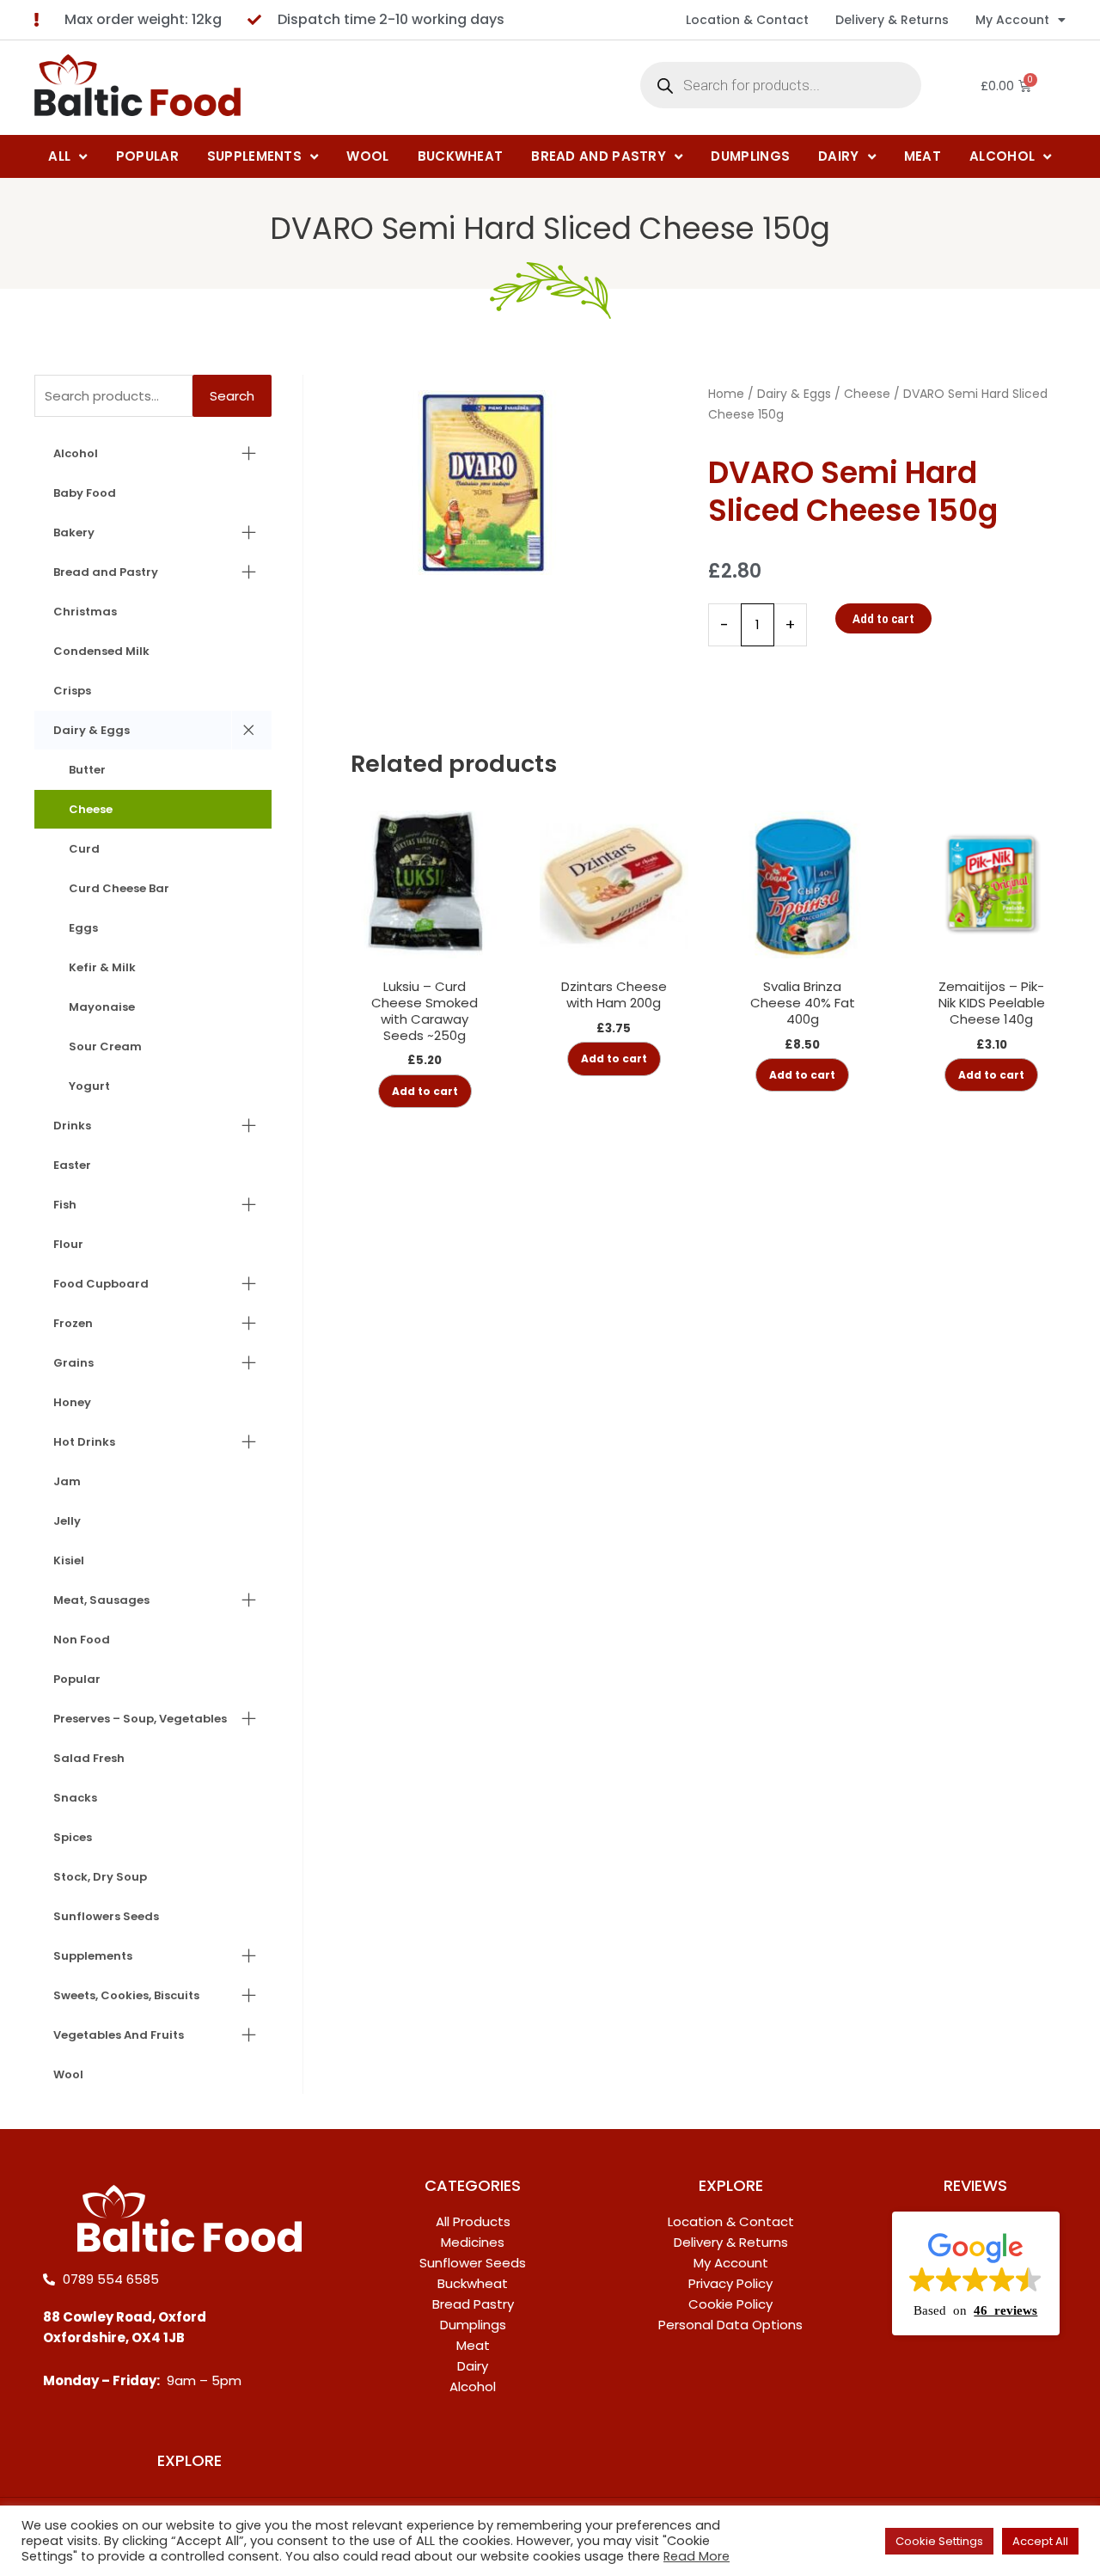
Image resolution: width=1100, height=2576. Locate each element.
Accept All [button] (1040, 2541)
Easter (72, 1165)
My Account (1012, 20)
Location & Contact (747, 20)
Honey (72, 1402)
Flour (68, 1244)
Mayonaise (102, 1007)
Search (232, 396)
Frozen (73, 1323)
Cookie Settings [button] (939, 2541)
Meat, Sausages (101, 1600)
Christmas (85, 612)
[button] (976, 2273)
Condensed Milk (101, 651)
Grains (73, 1363)
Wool (68, 2074)
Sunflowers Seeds (106, 1916)
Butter (87, 770)
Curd (84, 849)
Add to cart (883, 618)
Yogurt (89, 1086)
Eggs (83, 928)
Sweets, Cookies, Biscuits (126, 1995)
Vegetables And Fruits (119, 2035)
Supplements (93, 1956)
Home (726, 394)
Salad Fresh (89, 1758)
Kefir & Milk (102, 967)
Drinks (72, 1126)
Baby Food (85, 493)
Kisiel (69, 1560)
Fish (65, 1205)
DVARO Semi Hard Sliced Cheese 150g (550, 228)
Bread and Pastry (106, 572)
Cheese (91, 809)
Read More (697, 2556)
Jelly (67, 1521)
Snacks (75, 1798)
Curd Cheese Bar (119, 888)
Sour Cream (105, 1046)
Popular (77, 1679)
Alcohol (76, 453)
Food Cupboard (101, 1284)
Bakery (74, 532)
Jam (67, 1481)
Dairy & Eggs (92, 730)
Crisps (72, 691)
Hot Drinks (84, 1442)
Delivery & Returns (892, 20)
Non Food (82, 1640)
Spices (73, 1837)
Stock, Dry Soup (100, 1877)
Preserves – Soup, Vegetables (140, 1719)
